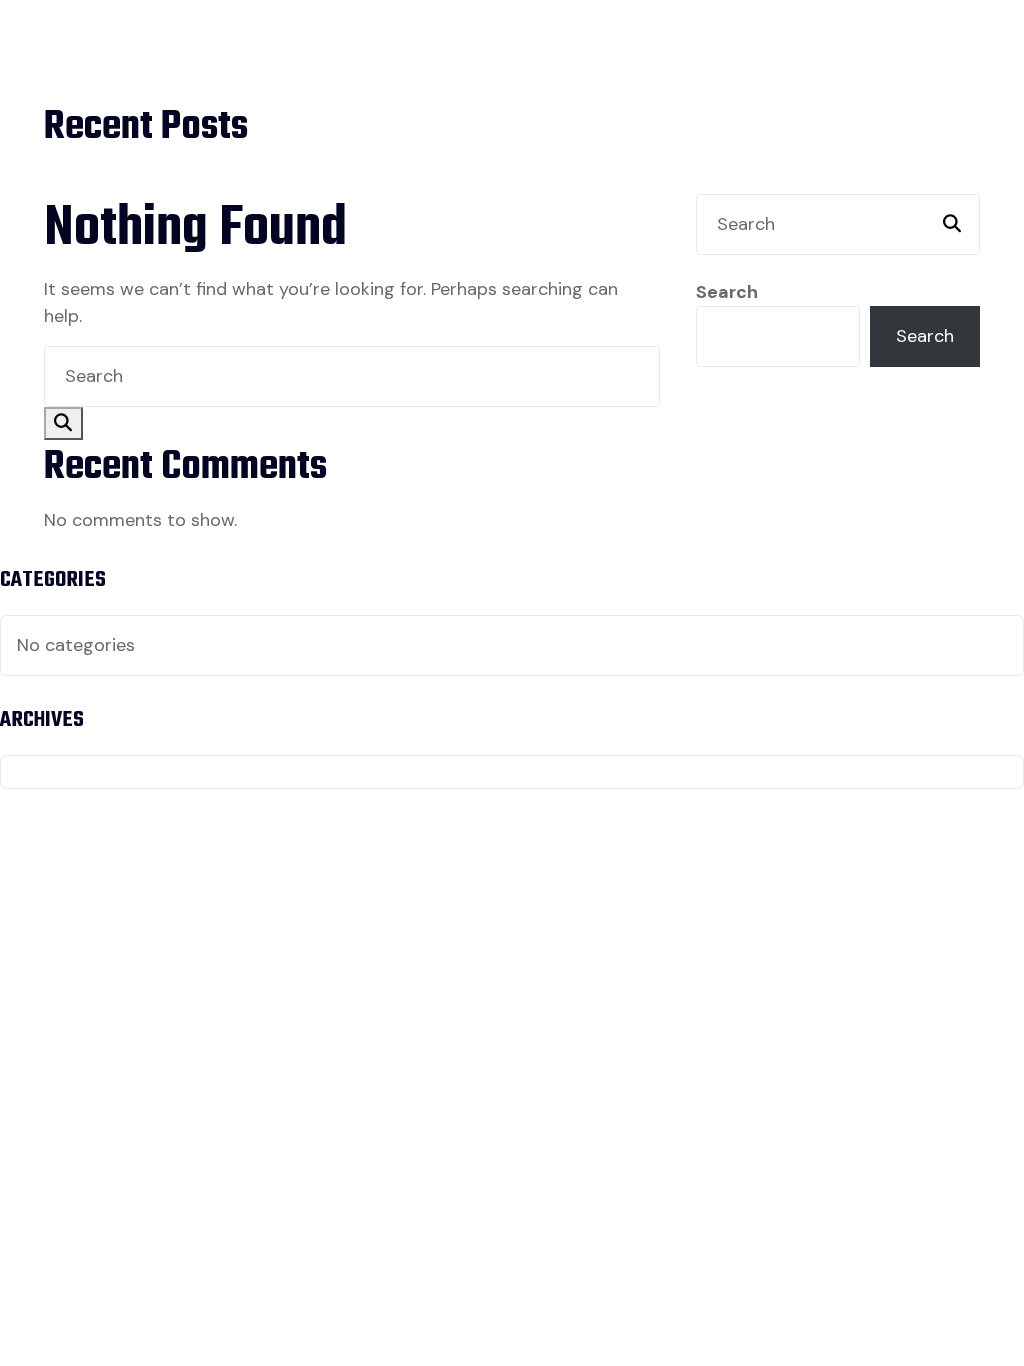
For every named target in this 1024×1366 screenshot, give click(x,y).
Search (727, 292)
